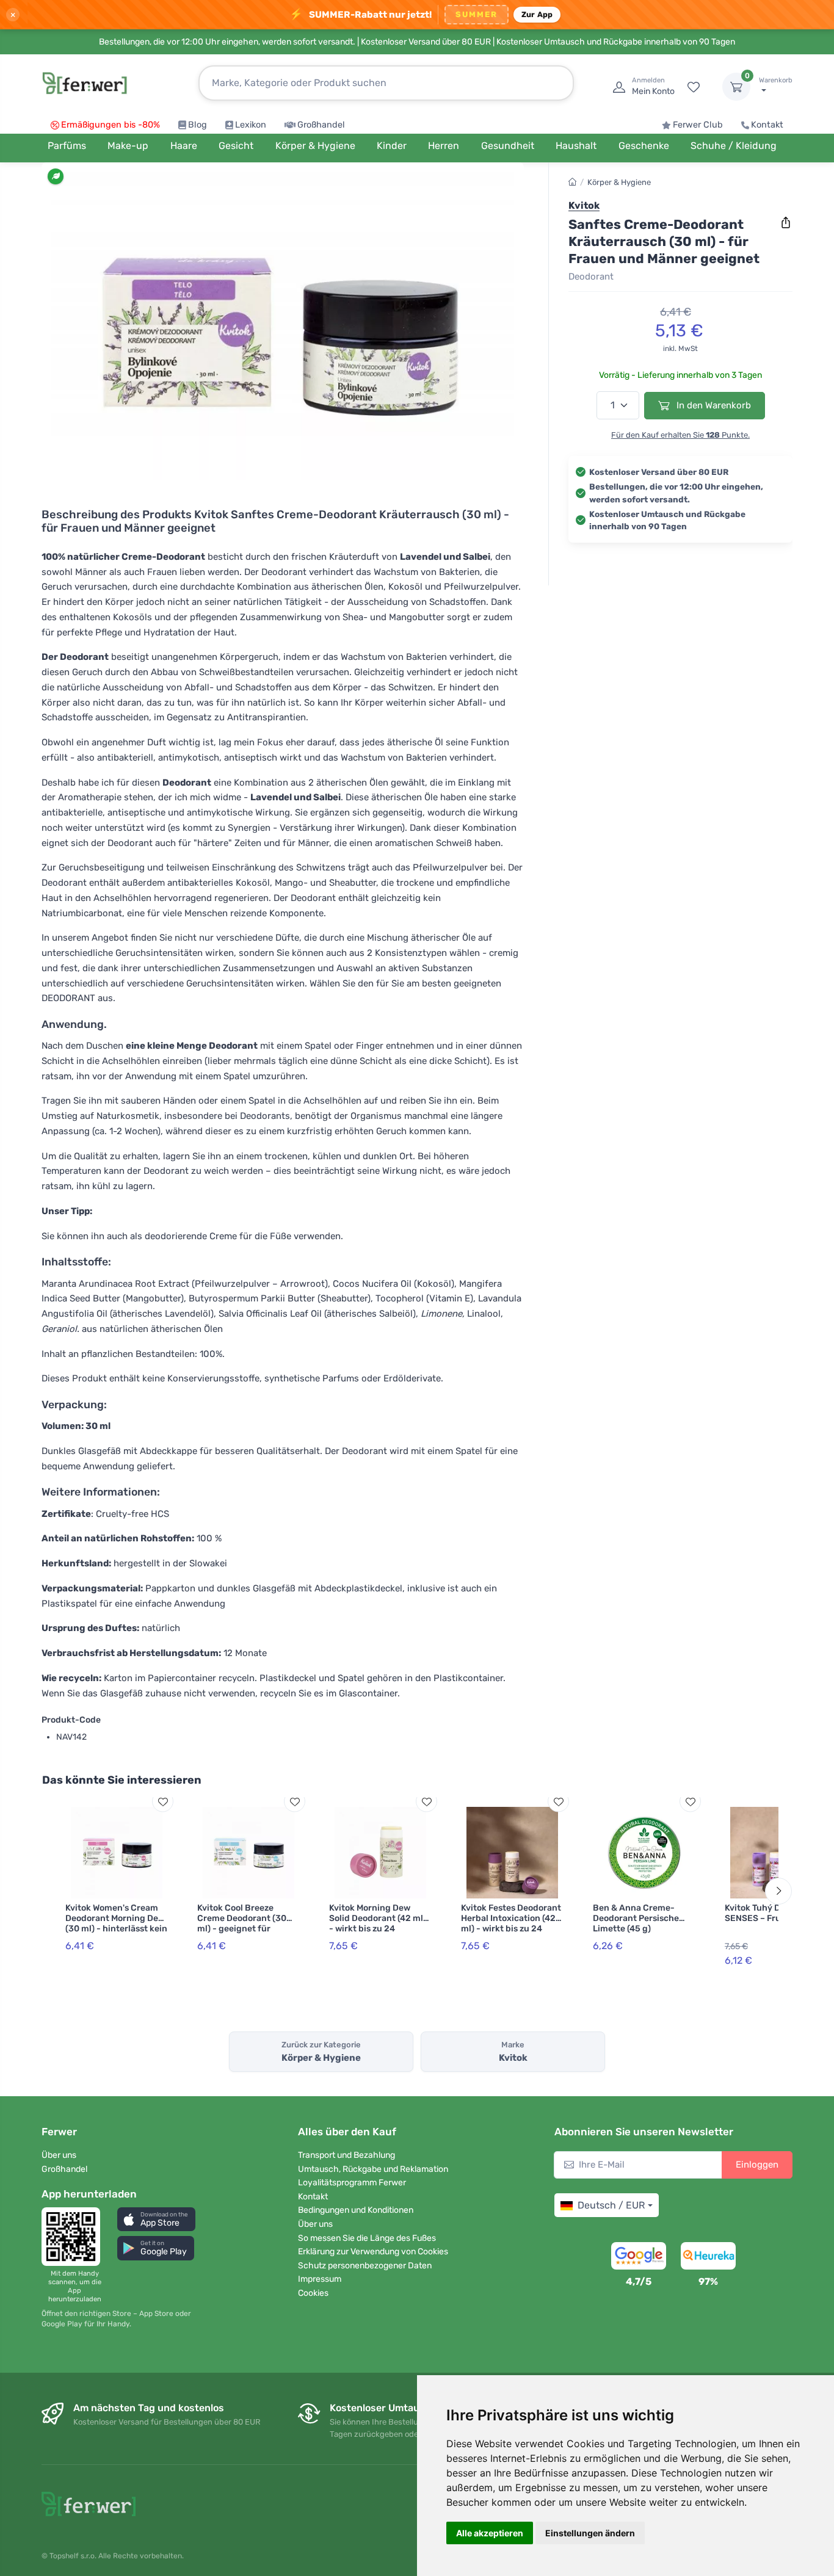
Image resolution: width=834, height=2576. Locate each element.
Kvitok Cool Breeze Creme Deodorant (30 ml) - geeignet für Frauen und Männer (242, 1923)
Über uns (59, 2155)
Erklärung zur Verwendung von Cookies (373, 2252)
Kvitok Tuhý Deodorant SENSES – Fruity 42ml (771, 1913)
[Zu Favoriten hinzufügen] (163, 1802)
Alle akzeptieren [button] (490, 2533)
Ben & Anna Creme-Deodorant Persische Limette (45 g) (636, 1918)
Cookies (313, 2293)
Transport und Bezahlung (346, 2155)
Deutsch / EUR (611, 2205)
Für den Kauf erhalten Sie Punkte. (680, 435)
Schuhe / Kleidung (734, 146)
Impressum (320, 2279)
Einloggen (757, 2165)
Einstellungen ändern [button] (590, 2533)
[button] (156, 2219)
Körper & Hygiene (619, 182)
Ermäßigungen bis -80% (111, 125)
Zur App (537, 14)
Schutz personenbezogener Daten (365, 2266)
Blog (198, 125)
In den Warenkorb (713, 405)
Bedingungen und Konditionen (356, 2210)
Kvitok (584, 205)
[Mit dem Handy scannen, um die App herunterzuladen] (74, 2237)
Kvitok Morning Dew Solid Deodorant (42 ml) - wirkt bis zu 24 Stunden (378, 1923)
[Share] (786, 223)
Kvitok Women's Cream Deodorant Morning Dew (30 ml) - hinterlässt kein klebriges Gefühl (116, 1923)
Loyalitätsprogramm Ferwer (352, 2183)
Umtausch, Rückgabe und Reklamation (373, 2169)
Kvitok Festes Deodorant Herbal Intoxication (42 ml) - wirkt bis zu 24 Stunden (511, 1923)
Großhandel (321, 125)
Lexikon (251, 125)
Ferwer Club (698, 125)
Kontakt (767, 125)
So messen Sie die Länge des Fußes (367, 2238)
